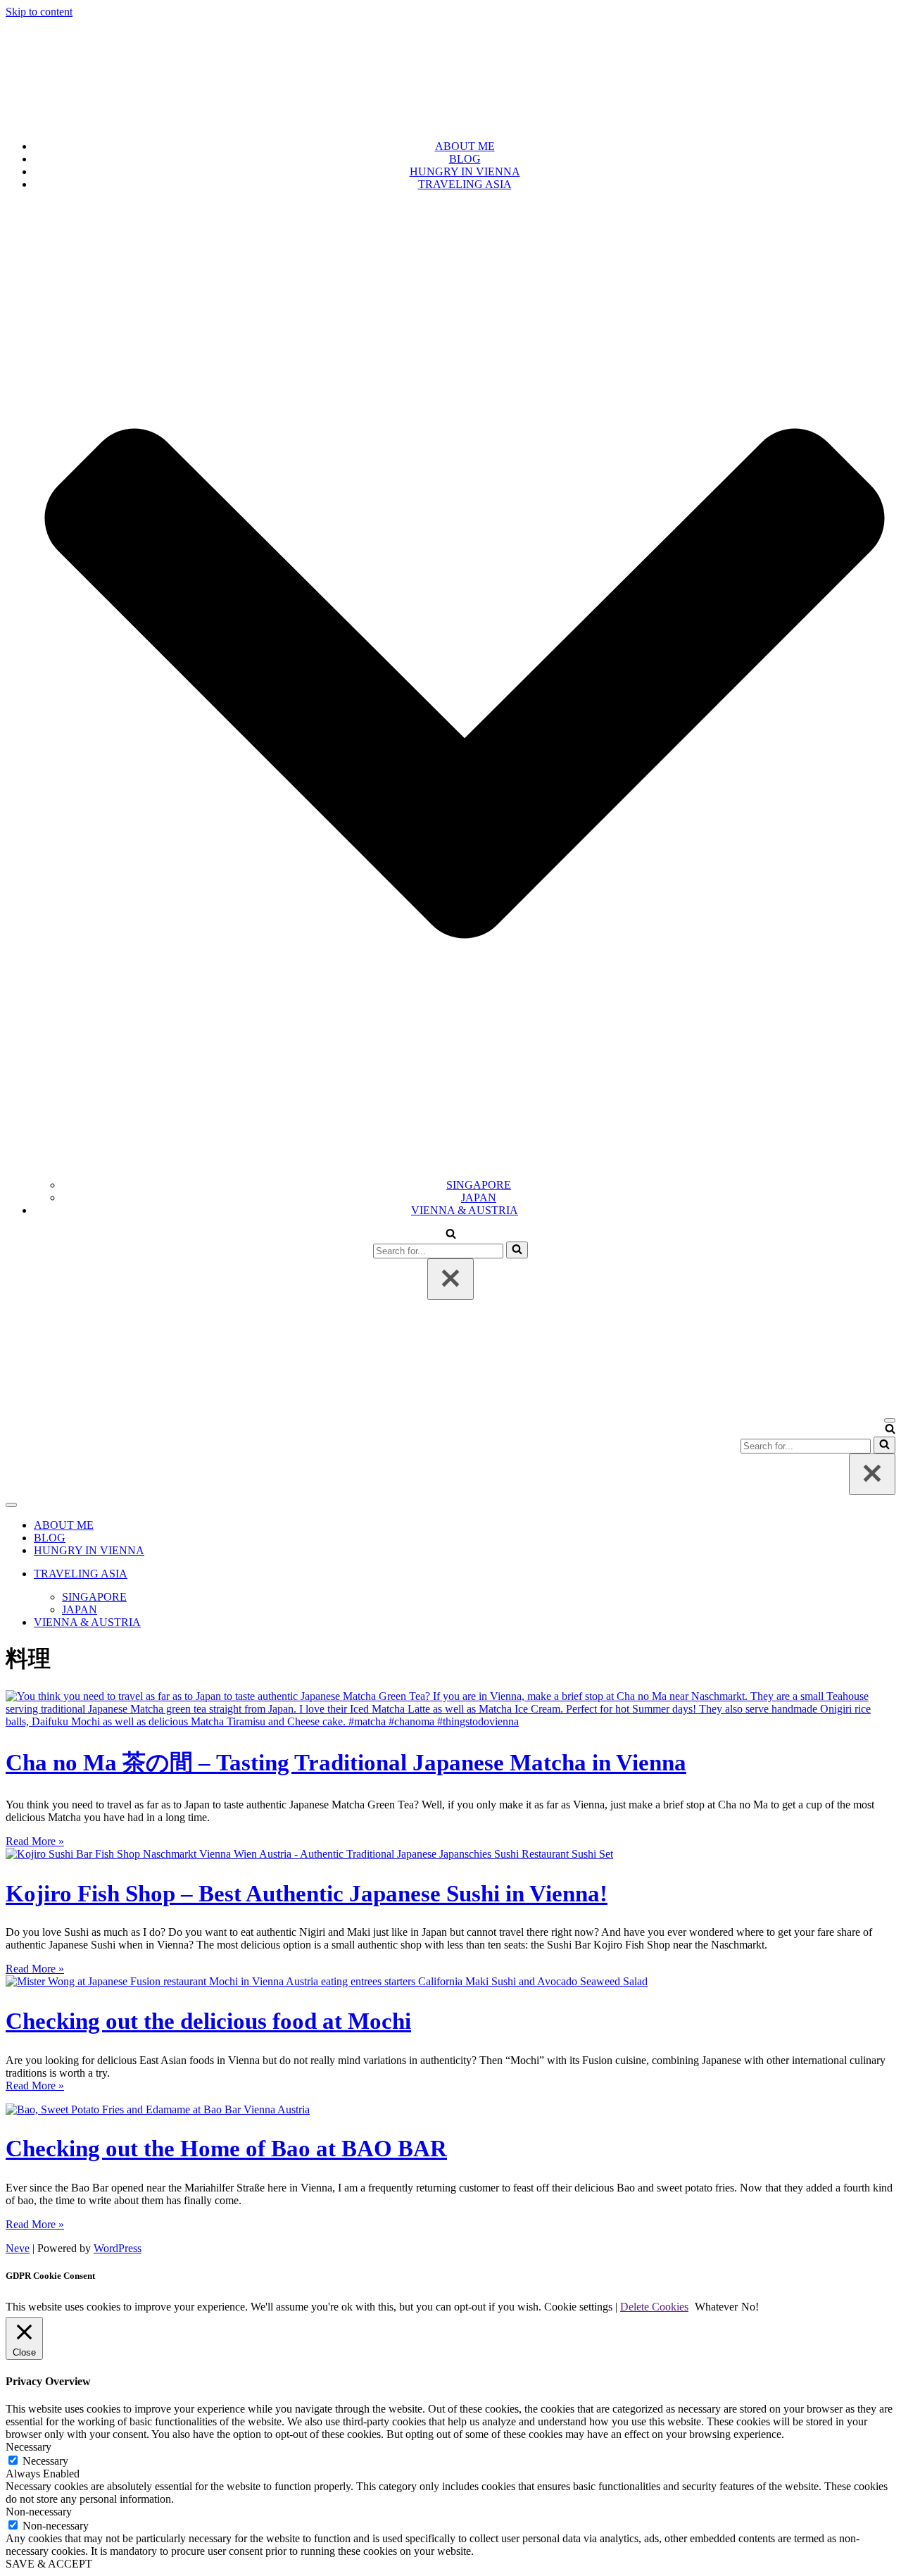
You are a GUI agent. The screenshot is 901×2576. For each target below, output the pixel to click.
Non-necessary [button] (39, 2512)
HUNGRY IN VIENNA (465, 171)
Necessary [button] (29, 2447)
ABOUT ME (465, 146)
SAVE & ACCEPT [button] (49, 2564)
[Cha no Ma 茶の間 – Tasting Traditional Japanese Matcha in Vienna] (450, 1721)
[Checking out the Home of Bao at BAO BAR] (158, 2109)
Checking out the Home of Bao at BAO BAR (226, 2148)
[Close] (450, 1279)
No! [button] (750, 2307)
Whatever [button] (716, 2307)
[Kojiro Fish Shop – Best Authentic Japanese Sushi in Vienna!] (309, 1854)
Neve (18, 2248)
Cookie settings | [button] (581, 2307)
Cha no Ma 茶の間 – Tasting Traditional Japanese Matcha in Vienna (346, 1762)
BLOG (465, 159)
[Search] (451, 1235)
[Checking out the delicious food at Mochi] (327, 1981)
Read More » (35, 1841)
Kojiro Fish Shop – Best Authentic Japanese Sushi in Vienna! (307, 1893)
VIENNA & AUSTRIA (465, 1210)
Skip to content (39, 12)
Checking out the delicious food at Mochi (208, 2021)
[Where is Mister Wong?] (450, 122)
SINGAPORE (479, 1185)
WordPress (118, 2248)
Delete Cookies (654, 2307)
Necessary (45, 2461)
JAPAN (479, 1198)
